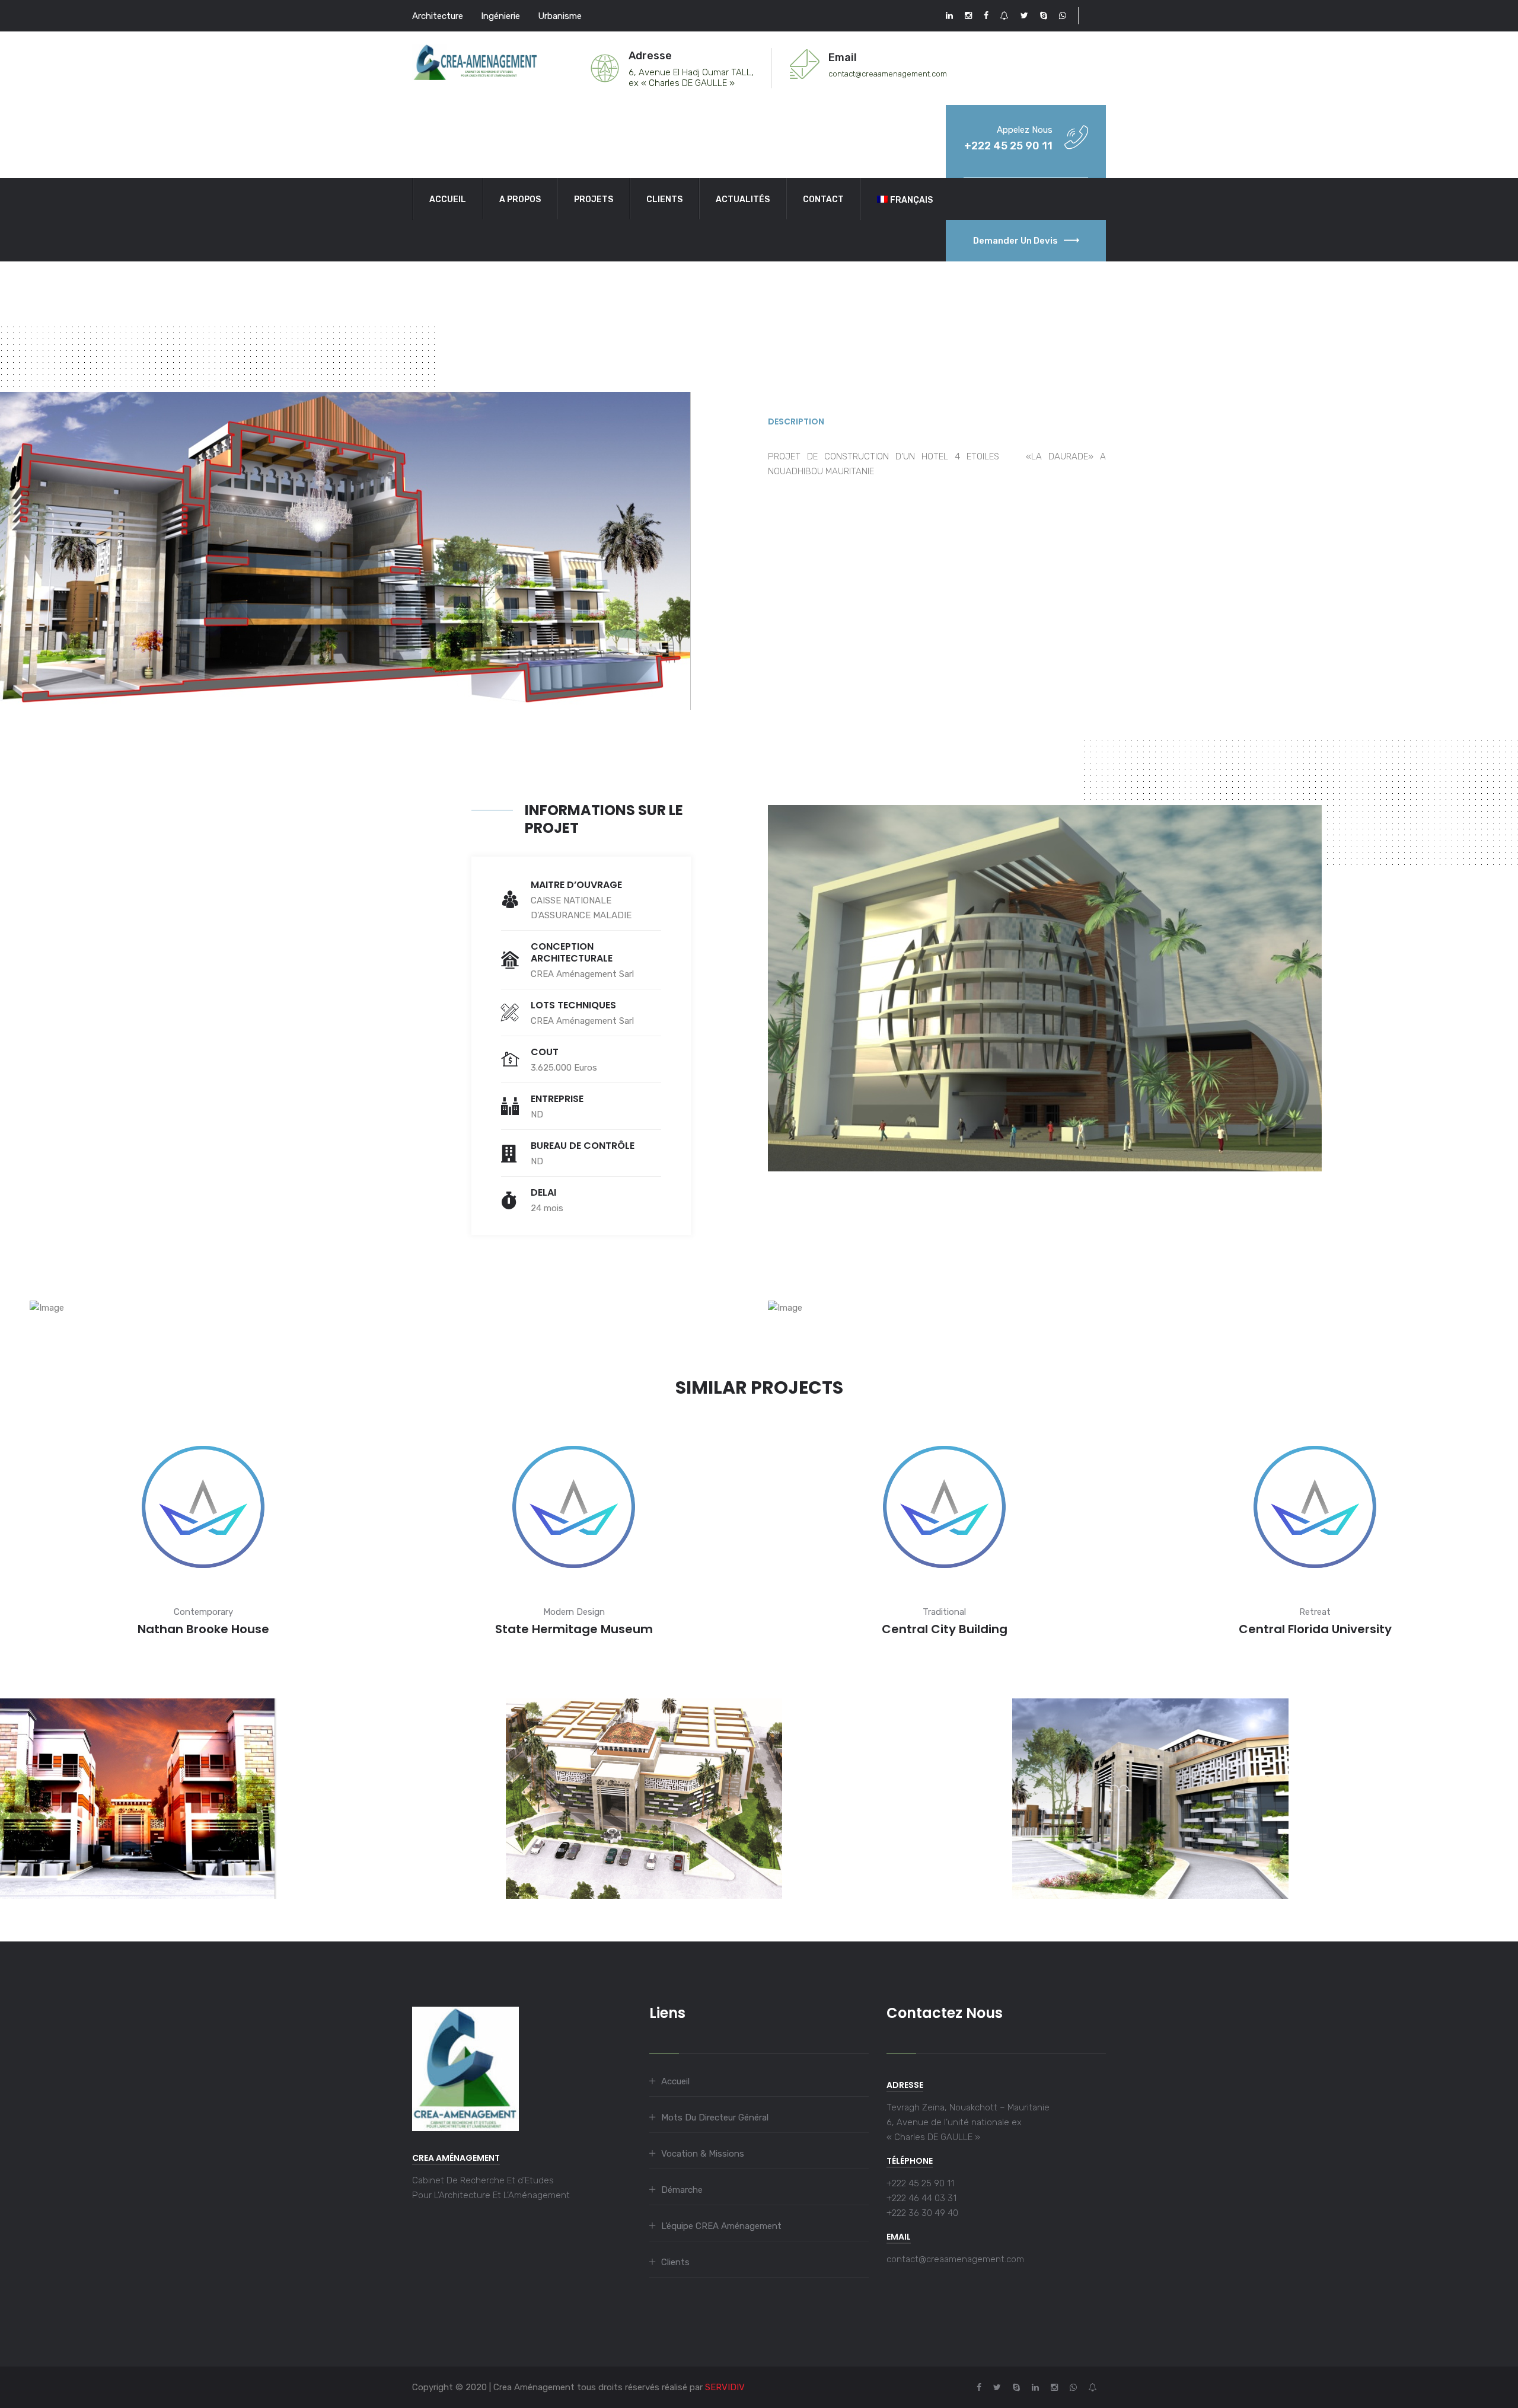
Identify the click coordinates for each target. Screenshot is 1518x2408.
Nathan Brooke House (203, 1629)
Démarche (682, 2190)
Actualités (743, 199)
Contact (823, 199)
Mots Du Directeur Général (715, 2118)
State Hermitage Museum (574, 1629)
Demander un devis (1015, 241)
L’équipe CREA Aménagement (721, 2226)
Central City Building (945, 1629)
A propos (520, 199)
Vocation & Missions (703, 2154)
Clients (664, 199)
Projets (594, 199)
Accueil (448, 199)
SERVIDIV (725, 2387)
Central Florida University (1315, 1629)
